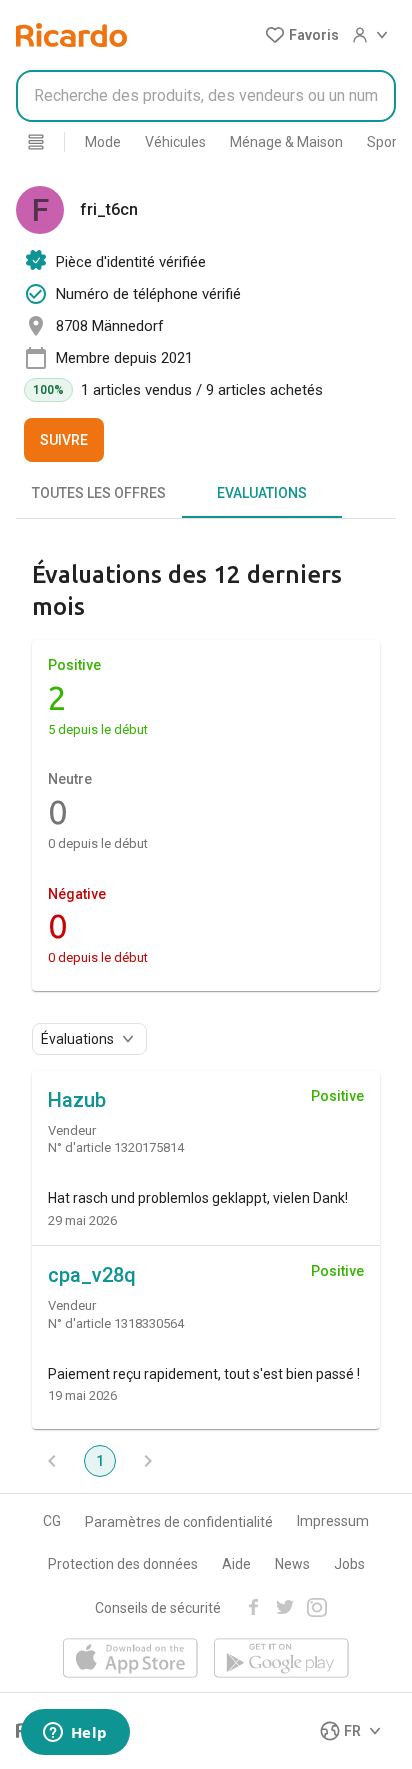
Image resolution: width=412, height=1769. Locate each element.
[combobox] (206, 96)
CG (52, 1521)
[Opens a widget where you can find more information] (75, 1734)
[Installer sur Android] (281, 1659)
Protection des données (123, 1564)
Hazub (77, 1100)
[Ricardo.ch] (71, 35)
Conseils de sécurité (158, 1608)
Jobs (349, 1564)
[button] (302, 35)
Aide (236, 1564)
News (292, 1564)
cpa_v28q (92, 1275)
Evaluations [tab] (262, 493)
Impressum (333, 1521)
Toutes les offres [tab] (99, 493)
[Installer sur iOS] (130, 1659)
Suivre (64, 440)
